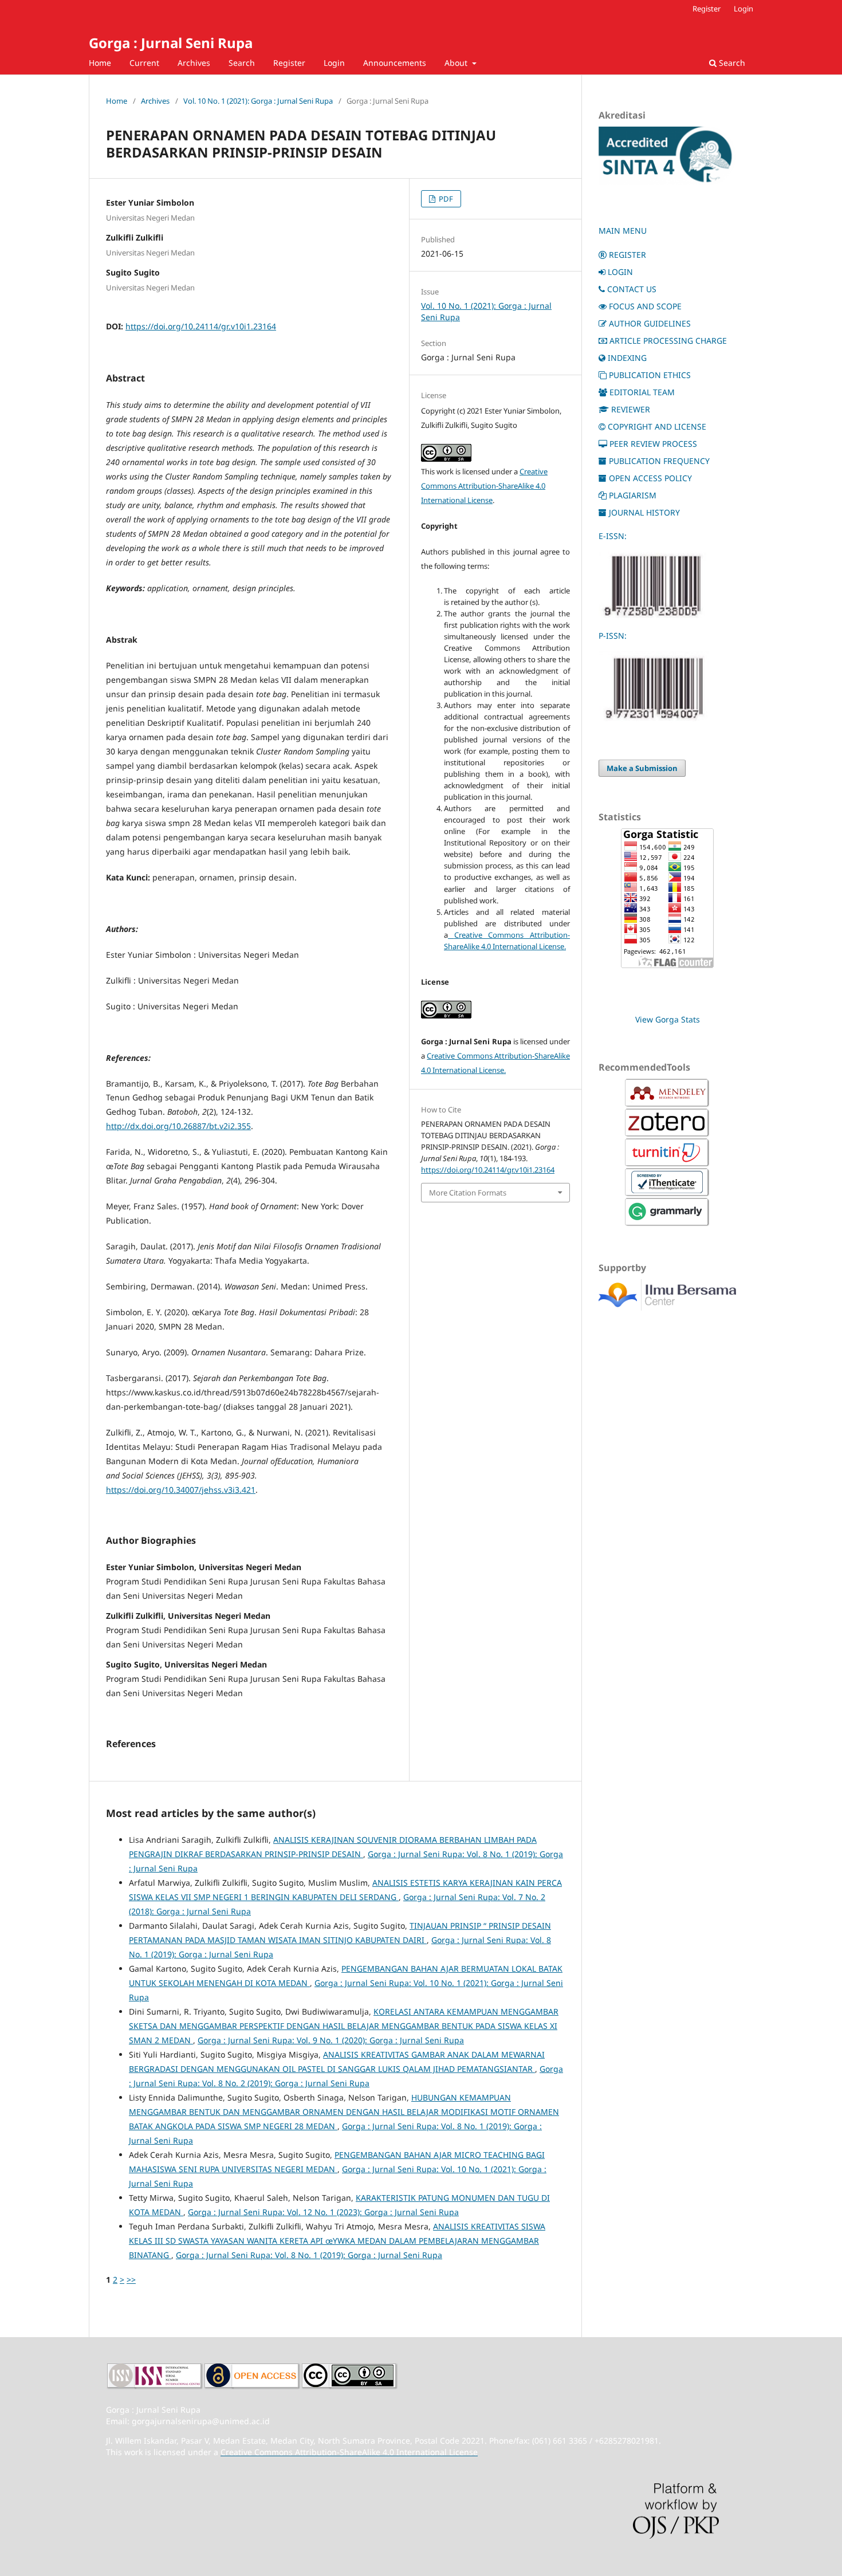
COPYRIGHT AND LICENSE (657, 426)
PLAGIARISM (633, 495)
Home (100, 63)
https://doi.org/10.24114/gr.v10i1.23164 (201, 326)
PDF (445, 199)
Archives (194, 63)
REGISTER (627, 255)
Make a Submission (642, 768)
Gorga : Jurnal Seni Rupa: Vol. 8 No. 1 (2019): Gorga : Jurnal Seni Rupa (309, 2255)
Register (289, 63)
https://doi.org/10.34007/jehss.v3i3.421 (181, 1490)
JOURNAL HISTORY (644, 512)
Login (334, 63)
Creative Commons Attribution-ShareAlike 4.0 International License (484, 486)
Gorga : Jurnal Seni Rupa (171, 43)
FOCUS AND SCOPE (645, 306)
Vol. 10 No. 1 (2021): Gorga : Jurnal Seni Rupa (258, 101)
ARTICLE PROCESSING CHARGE (668, 341)
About (457, 63)
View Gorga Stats (668, 1019)
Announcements (395, 63)
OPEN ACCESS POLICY (650, 478)
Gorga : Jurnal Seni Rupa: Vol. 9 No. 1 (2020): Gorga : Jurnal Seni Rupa (331, 2040)
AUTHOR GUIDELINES (650, 323)
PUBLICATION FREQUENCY (659, 461)
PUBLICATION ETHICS (650, 375)
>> (131, 2280)
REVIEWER (631, 409)
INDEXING (627, 358)
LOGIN (620, 272)
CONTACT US (632, 289)
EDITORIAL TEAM (642, 392)
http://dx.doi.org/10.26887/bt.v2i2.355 (178, 1126)
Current (144, 63)
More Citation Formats (468, 1193)
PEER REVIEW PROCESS (653, 444)
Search (242, 63)
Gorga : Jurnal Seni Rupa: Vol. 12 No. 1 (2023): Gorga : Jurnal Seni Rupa (323, 2212)
